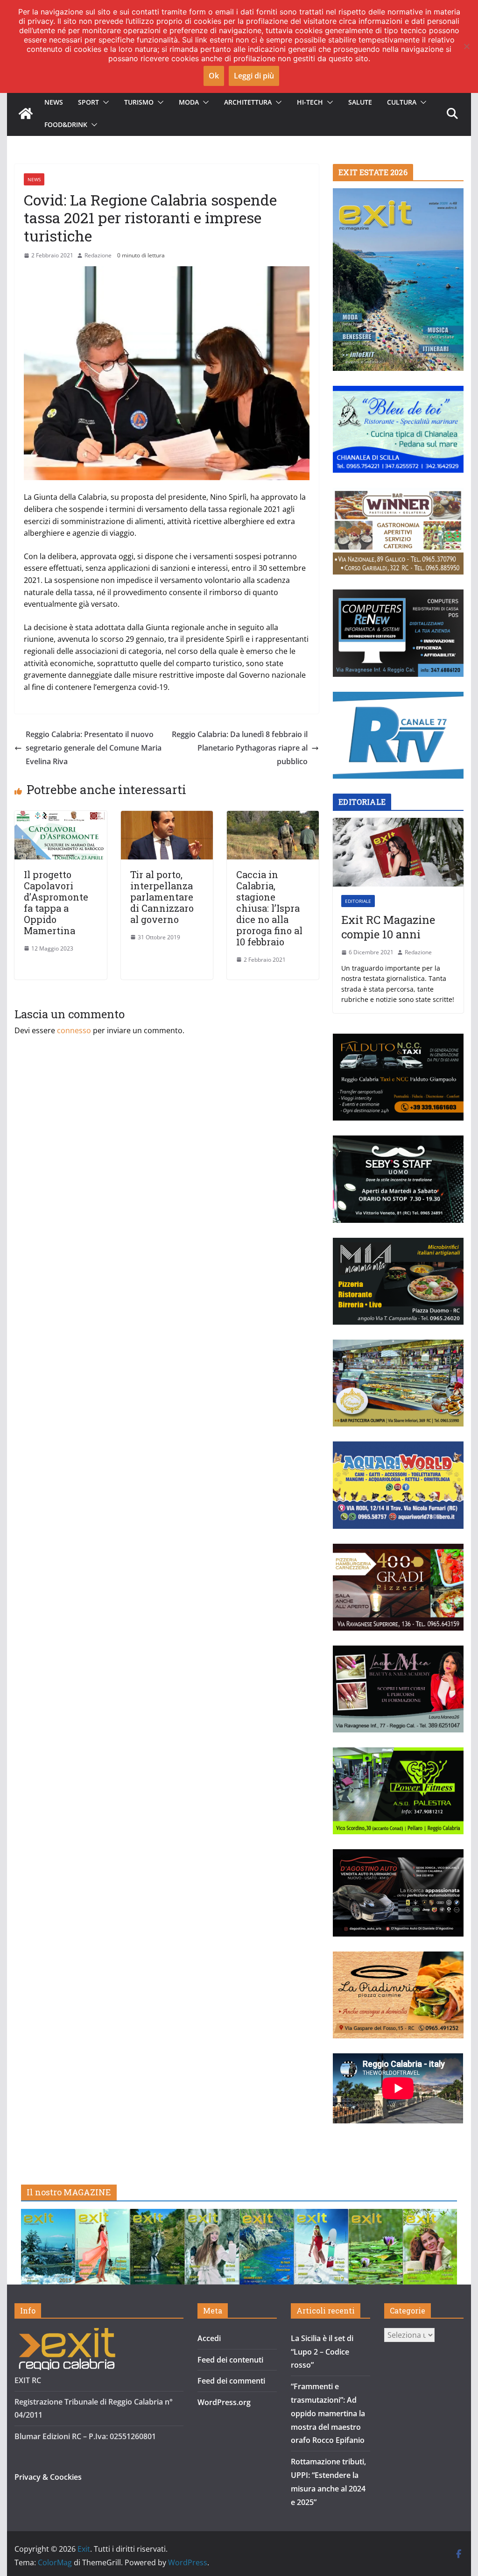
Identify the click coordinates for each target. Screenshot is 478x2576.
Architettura (248, 102)
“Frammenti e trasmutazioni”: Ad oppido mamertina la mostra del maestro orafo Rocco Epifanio (328, 2413)
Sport (88, 102)
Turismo (139, 102)
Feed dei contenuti (230, 2360)
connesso (74, 1030)
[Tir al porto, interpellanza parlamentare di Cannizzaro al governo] (167, 817)
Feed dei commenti (231, 2381)
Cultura (402, 102)
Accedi (209, 2338)
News (54, 102)
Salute (360, 102)
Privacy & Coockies (48, 2477)
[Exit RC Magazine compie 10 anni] (398, 852)
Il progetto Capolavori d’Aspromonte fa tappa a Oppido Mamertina (56, 902)
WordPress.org (224, 2402)
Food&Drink (66, 124)
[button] (104, 102)
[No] (466, 46)
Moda (189, 102)
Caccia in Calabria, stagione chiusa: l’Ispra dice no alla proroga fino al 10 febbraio (269, 908)
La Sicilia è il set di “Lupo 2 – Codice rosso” (322, 2352)
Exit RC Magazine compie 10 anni (388, 927)
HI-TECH (310, 102)
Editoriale (358, 901)
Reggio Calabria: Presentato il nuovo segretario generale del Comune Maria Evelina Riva (94, 748)
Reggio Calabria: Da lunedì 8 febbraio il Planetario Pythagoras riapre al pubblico (240, 748)
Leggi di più (254, 76)
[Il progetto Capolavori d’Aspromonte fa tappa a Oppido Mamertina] (60, 817)
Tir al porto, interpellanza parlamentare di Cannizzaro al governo (162, 897)
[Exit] (26, 114)
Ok (214, 76)
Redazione (98, 255)
